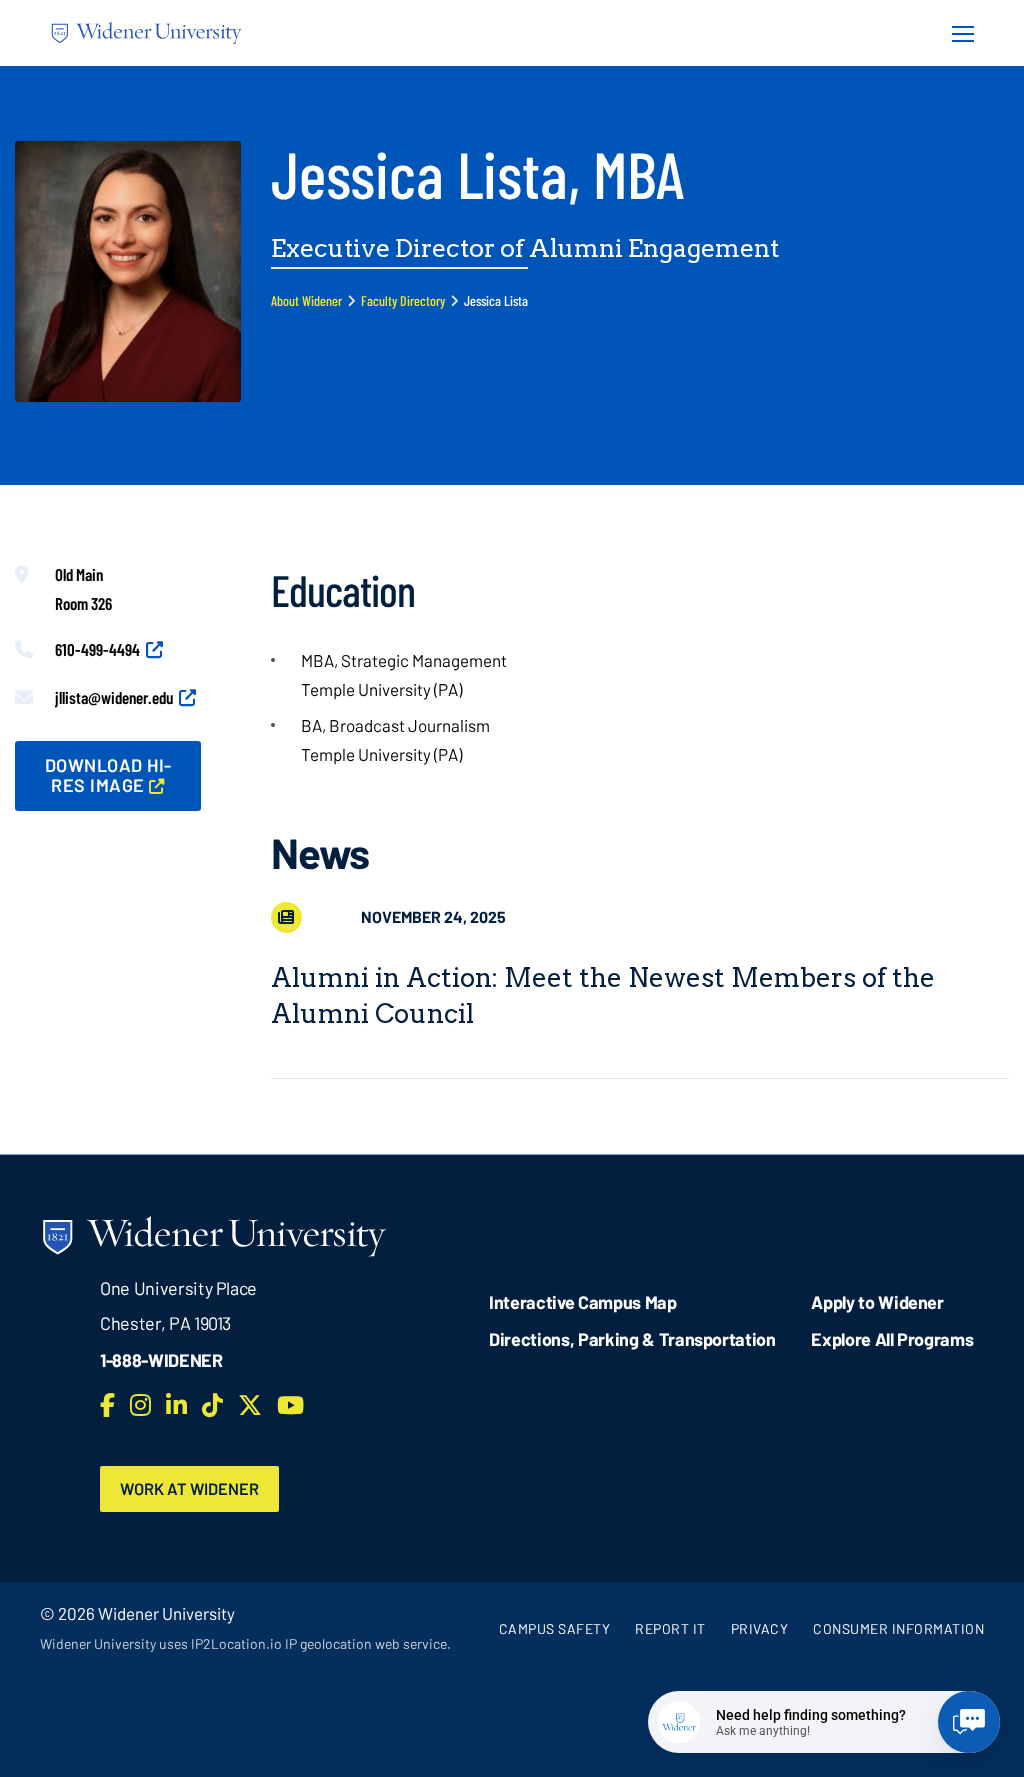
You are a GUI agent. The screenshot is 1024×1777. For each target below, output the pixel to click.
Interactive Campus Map (582, 1302)
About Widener (306, 300)
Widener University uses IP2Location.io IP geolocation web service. (245, 1643)
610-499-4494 (97, 649)
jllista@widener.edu (114, 697)
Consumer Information (898, 1628)
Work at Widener (189, 1488)
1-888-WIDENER (161, 1360)
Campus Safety (555, 1628)
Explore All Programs (892, 1339)
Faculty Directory (403, 300)
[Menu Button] (957, 33)
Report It (670, 1628)
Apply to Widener (877, 1302)
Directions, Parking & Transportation (632, 1339)
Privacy (760, 1628)
